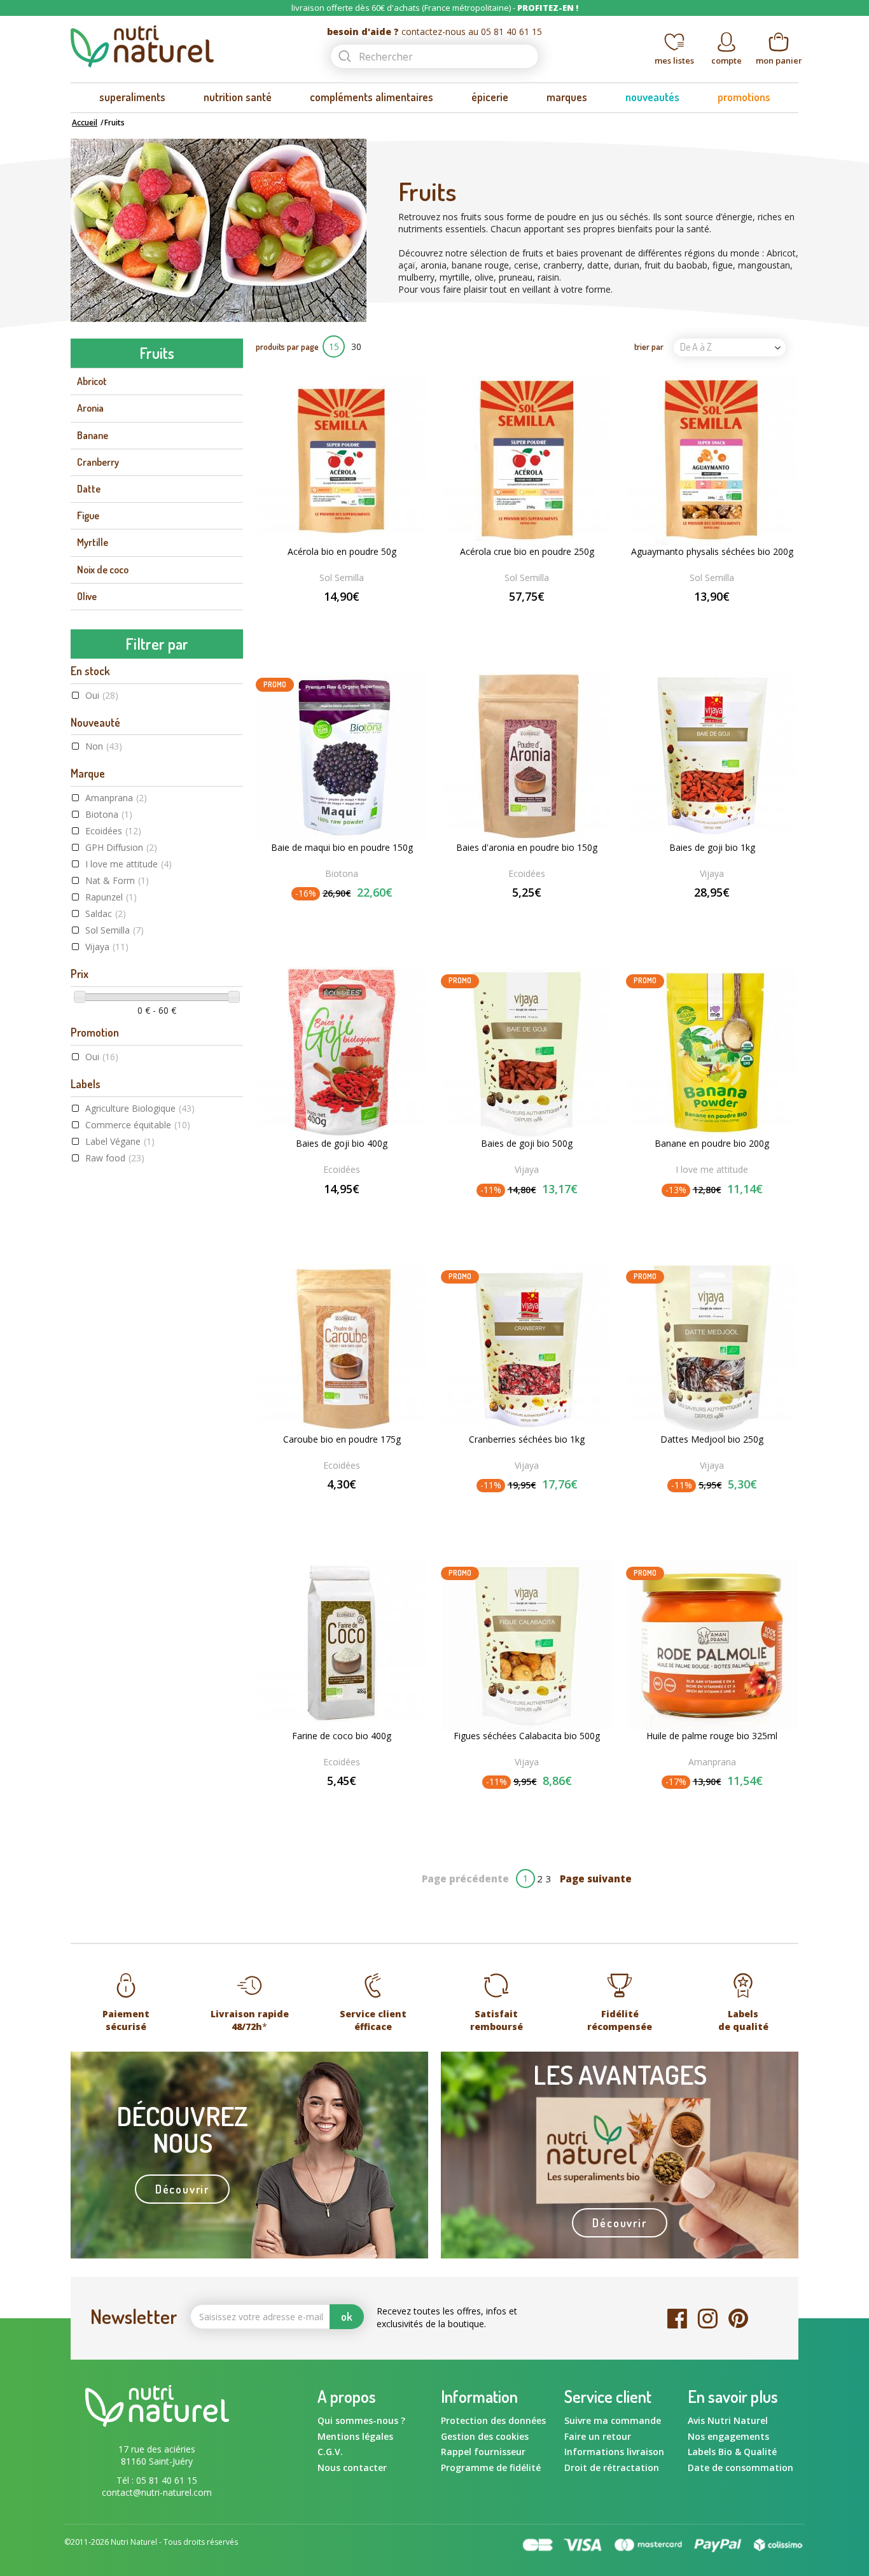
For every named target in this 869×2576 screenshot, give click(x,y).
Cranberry (98, 462)
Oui (102, 695)
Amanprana (116, 798)
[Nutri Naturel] (188, 46)
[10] (556, 618)
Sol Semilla (115, 930)
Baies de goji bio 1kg (712, 848)
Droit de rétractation (612, 2467)
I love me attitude (129, 864)
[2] (329, 618)
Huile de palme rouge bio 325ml (712, 1736)
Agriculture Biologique (140, 1108)
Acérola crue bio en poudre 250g (527, 552)
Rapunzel (111, 897)
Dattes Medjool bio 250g (712, 1439)
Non (104, 746)
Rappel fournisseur (483, 2452)
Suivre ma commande (613, 2420)
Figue (88, 515)
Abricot (92, 381)
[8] (543, 618)
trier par (649, 346)
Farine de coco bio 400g (342, 1736)
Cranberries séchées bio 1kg (527, 1439)
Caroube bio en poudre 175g (342, 1439)
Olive (87, 596)
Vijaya (107, 947)
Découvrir (182, 2189)
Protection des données (493, 2420)
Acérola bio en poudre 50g (342, 552)
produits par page (287, 346)
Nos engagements (728, 2436)
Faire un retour (598, 2436)
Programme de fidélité (491, 2467)
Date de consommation (740, 2467)
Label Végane (120, 1141)
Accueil (85, 122)
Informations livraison (614, 2452)
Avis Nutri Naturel (728, 2420)
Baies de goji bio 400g (342, 1144)
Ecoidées (113, 831)
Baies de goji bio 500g (527, 1144)
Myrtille (93, 542)
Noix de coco (103, 570)
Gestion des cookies (485, 2436)
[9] (549, 618)
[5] (367, 618)
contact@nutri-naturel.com (157, 2492)
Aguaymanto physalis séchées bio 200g (712, 552)
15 (334, 346)
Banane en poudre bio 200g (712, 1144)
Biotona (109, 814)
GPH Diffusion (121, 847)
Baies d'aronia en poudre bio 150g (527, 848)
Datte (89, 489)
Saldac (106, 913)
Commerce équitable (138, 1125)
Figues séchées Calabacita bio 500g (527, 1736)
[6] (529, 618)
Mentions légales (355, 2436)
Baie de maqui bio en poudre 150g (342, 848)
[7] (536, 618)
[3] (342, 618)
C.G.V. (330, 2452)
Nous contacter (352, 2467)
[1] (316, 618)
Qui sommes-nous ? (361, 2420)
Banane (93, 435)
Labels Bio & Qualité (732, 2452)
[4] (354, 618)
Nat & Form (117, 880)
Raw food (115, 1158)
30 (356, 346)
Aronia (90, 408)
